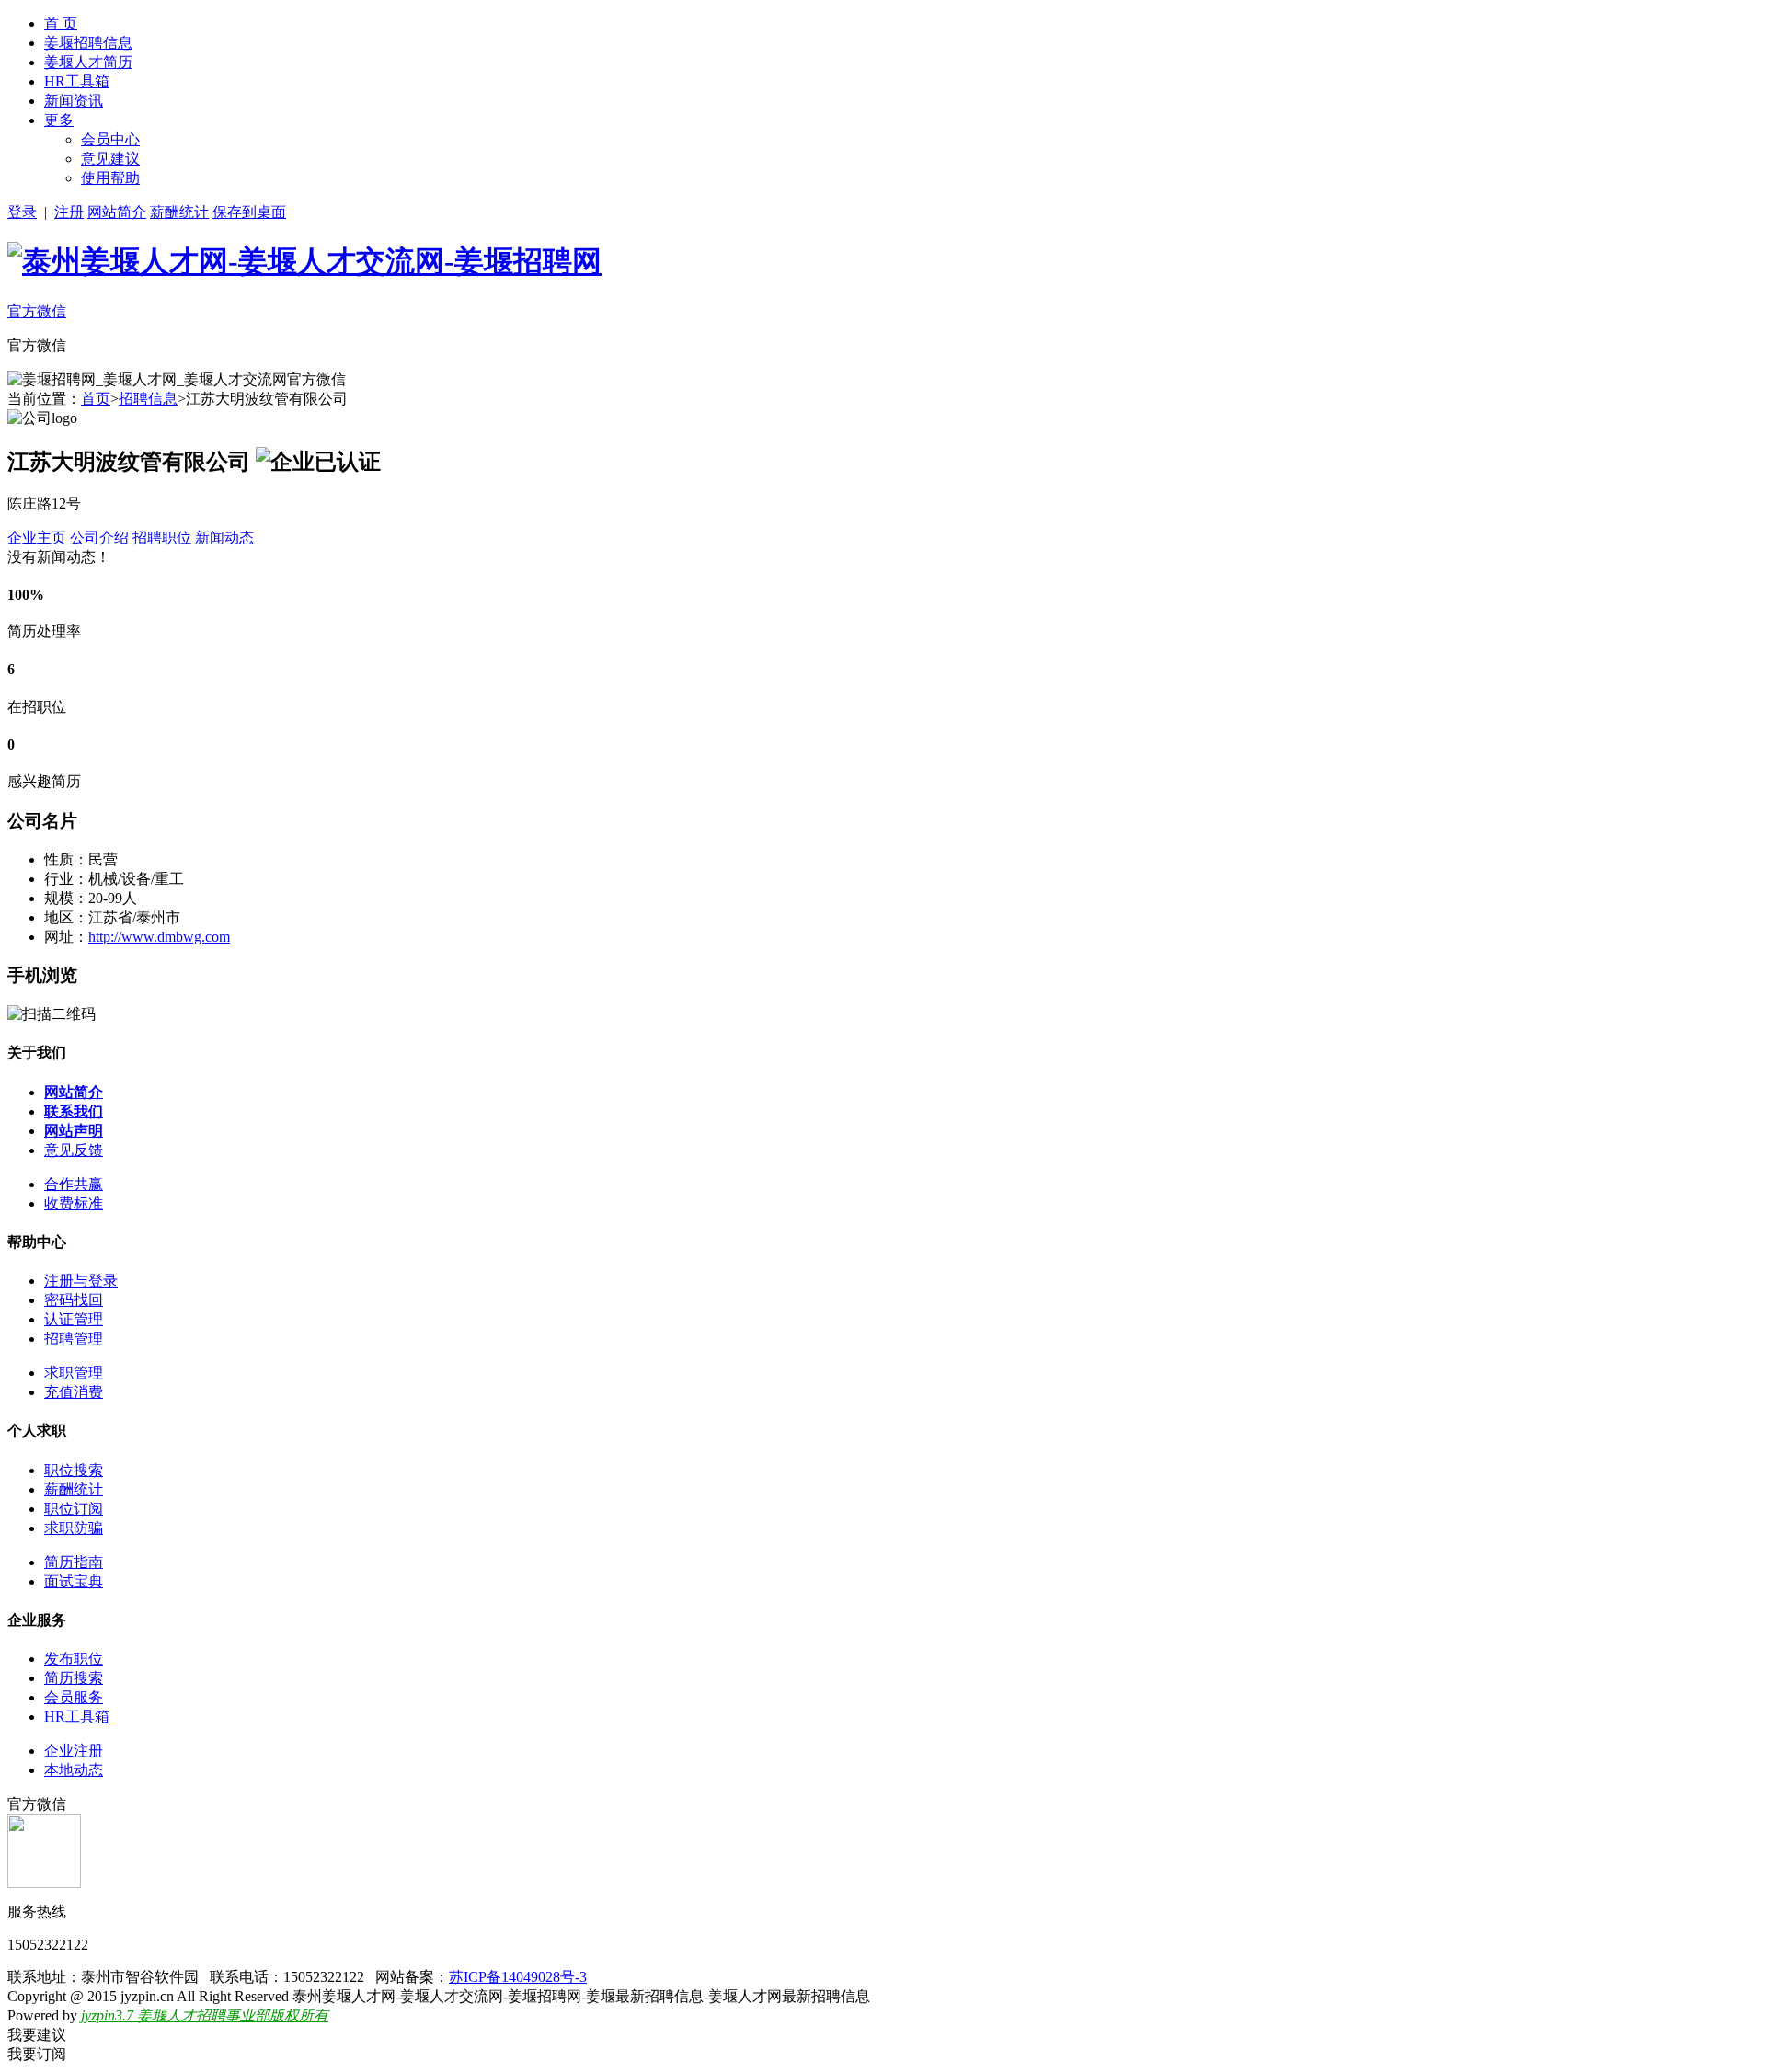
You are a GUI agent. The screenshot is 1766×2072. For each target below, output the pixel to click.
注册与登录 (81, 1281)
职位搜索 (74, 1470)
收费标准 (74, 1203)
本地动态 (74, 1770)
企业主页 (37, 538)
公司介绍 (99, 538)
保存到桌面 (249, 212)
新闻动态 (224, 538)
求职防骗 (74, 1528)
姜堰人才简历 (88, 62)
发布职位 (74, 1659)
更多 (59, 120)
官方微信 (37, 311)
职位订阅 (74, 1509)
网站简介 (117, 212)
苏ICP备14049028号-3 (518, 1977)
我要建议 (37, 2035)
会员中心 (110, 139)
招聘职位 (162, 538)
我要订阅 (37, 2054)
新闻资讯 (74, 101)
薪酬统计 (179, 212)
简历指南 (74, 1562)
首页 (96, 399)
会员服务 (74, 1697)
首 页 (61, 23)
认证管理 (74, 1319)
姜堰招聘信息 (88, 43)
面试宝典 (74, 1581)
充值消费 (74, 1392)
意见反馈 (74, 1150)
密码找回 (74, 1300)
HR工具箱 (77, 81)
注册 (69, 212)
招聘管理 (74, 1339)
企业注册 (74, 1751)
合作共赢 (74, 1184)
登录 (22, 212)
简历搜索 (74, 1678)
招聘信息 (148, 399)
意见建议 (110, 159)
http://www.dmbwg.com (159, 937)
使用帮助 (110, 178)
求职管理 (74, 1373)
